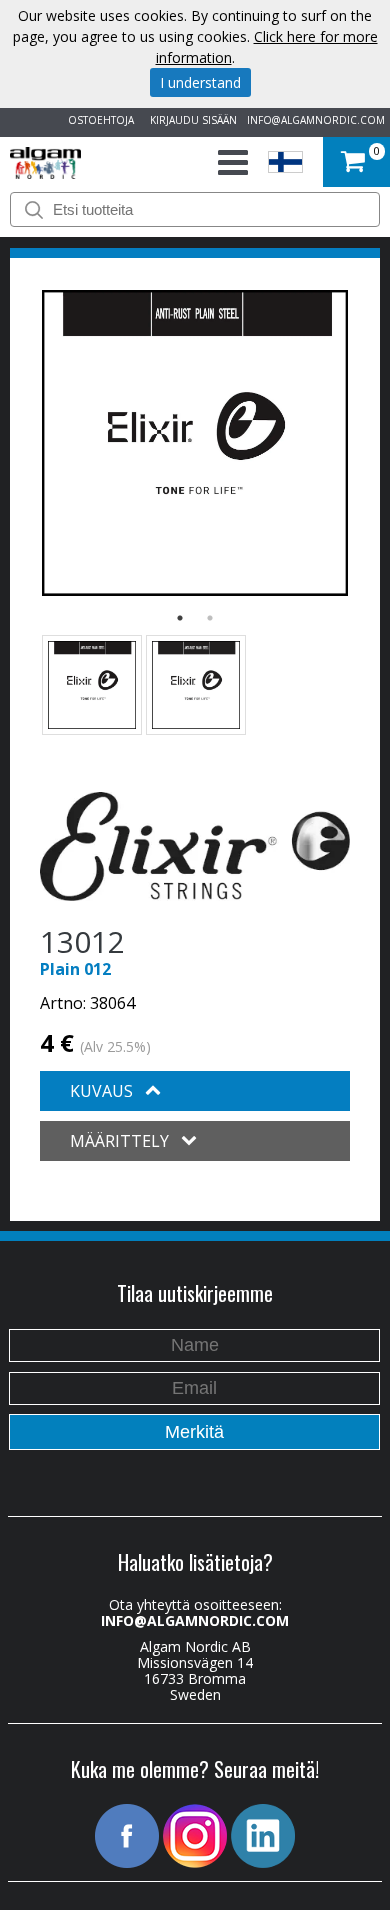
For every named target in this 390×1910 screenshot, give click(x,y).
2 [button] (210, 618)
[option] (195, 443)
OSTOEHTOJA (98, 120)
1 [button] (180, 618)
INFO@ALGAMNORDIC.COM (316, 120)
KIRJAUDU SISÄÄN (190, 120)
